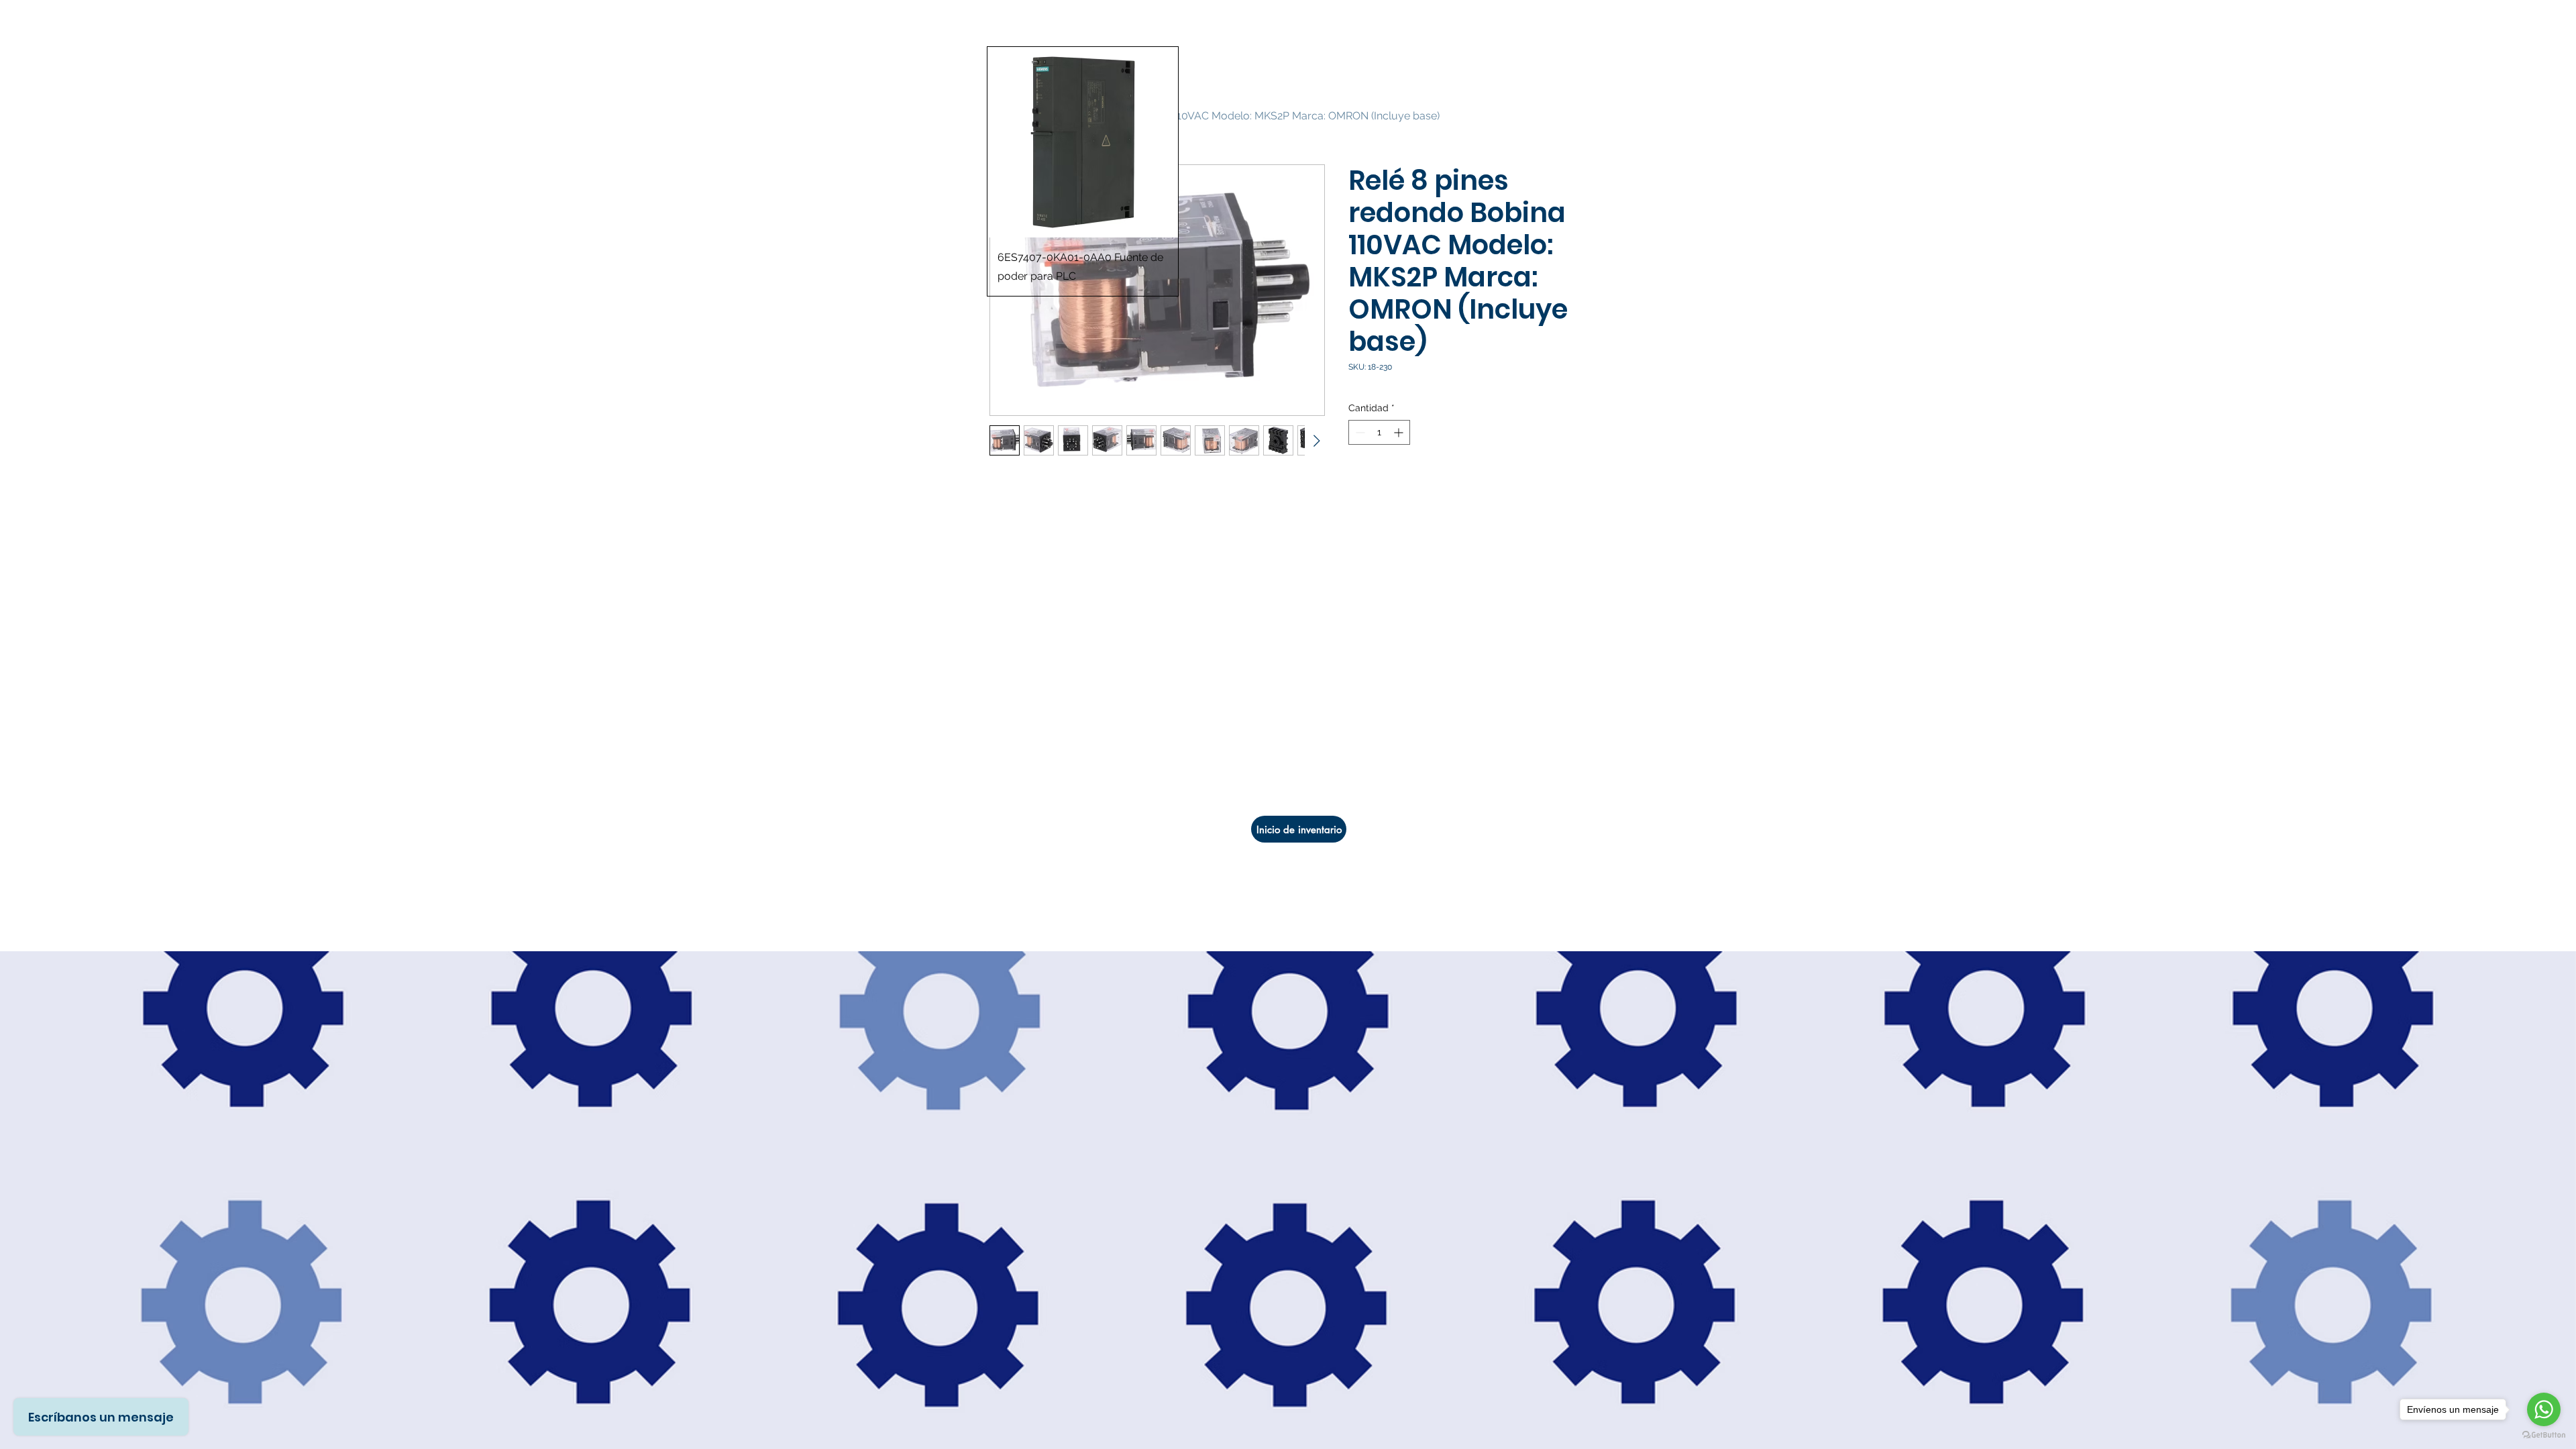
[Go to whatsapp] (2544, 1409)
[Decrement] (1359, 432)
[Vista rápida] (1083, 142)
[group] (1288, 171)
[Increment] (1400, 432)
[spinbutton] (1379, 432)
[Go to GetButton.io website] (2544, 1435)
